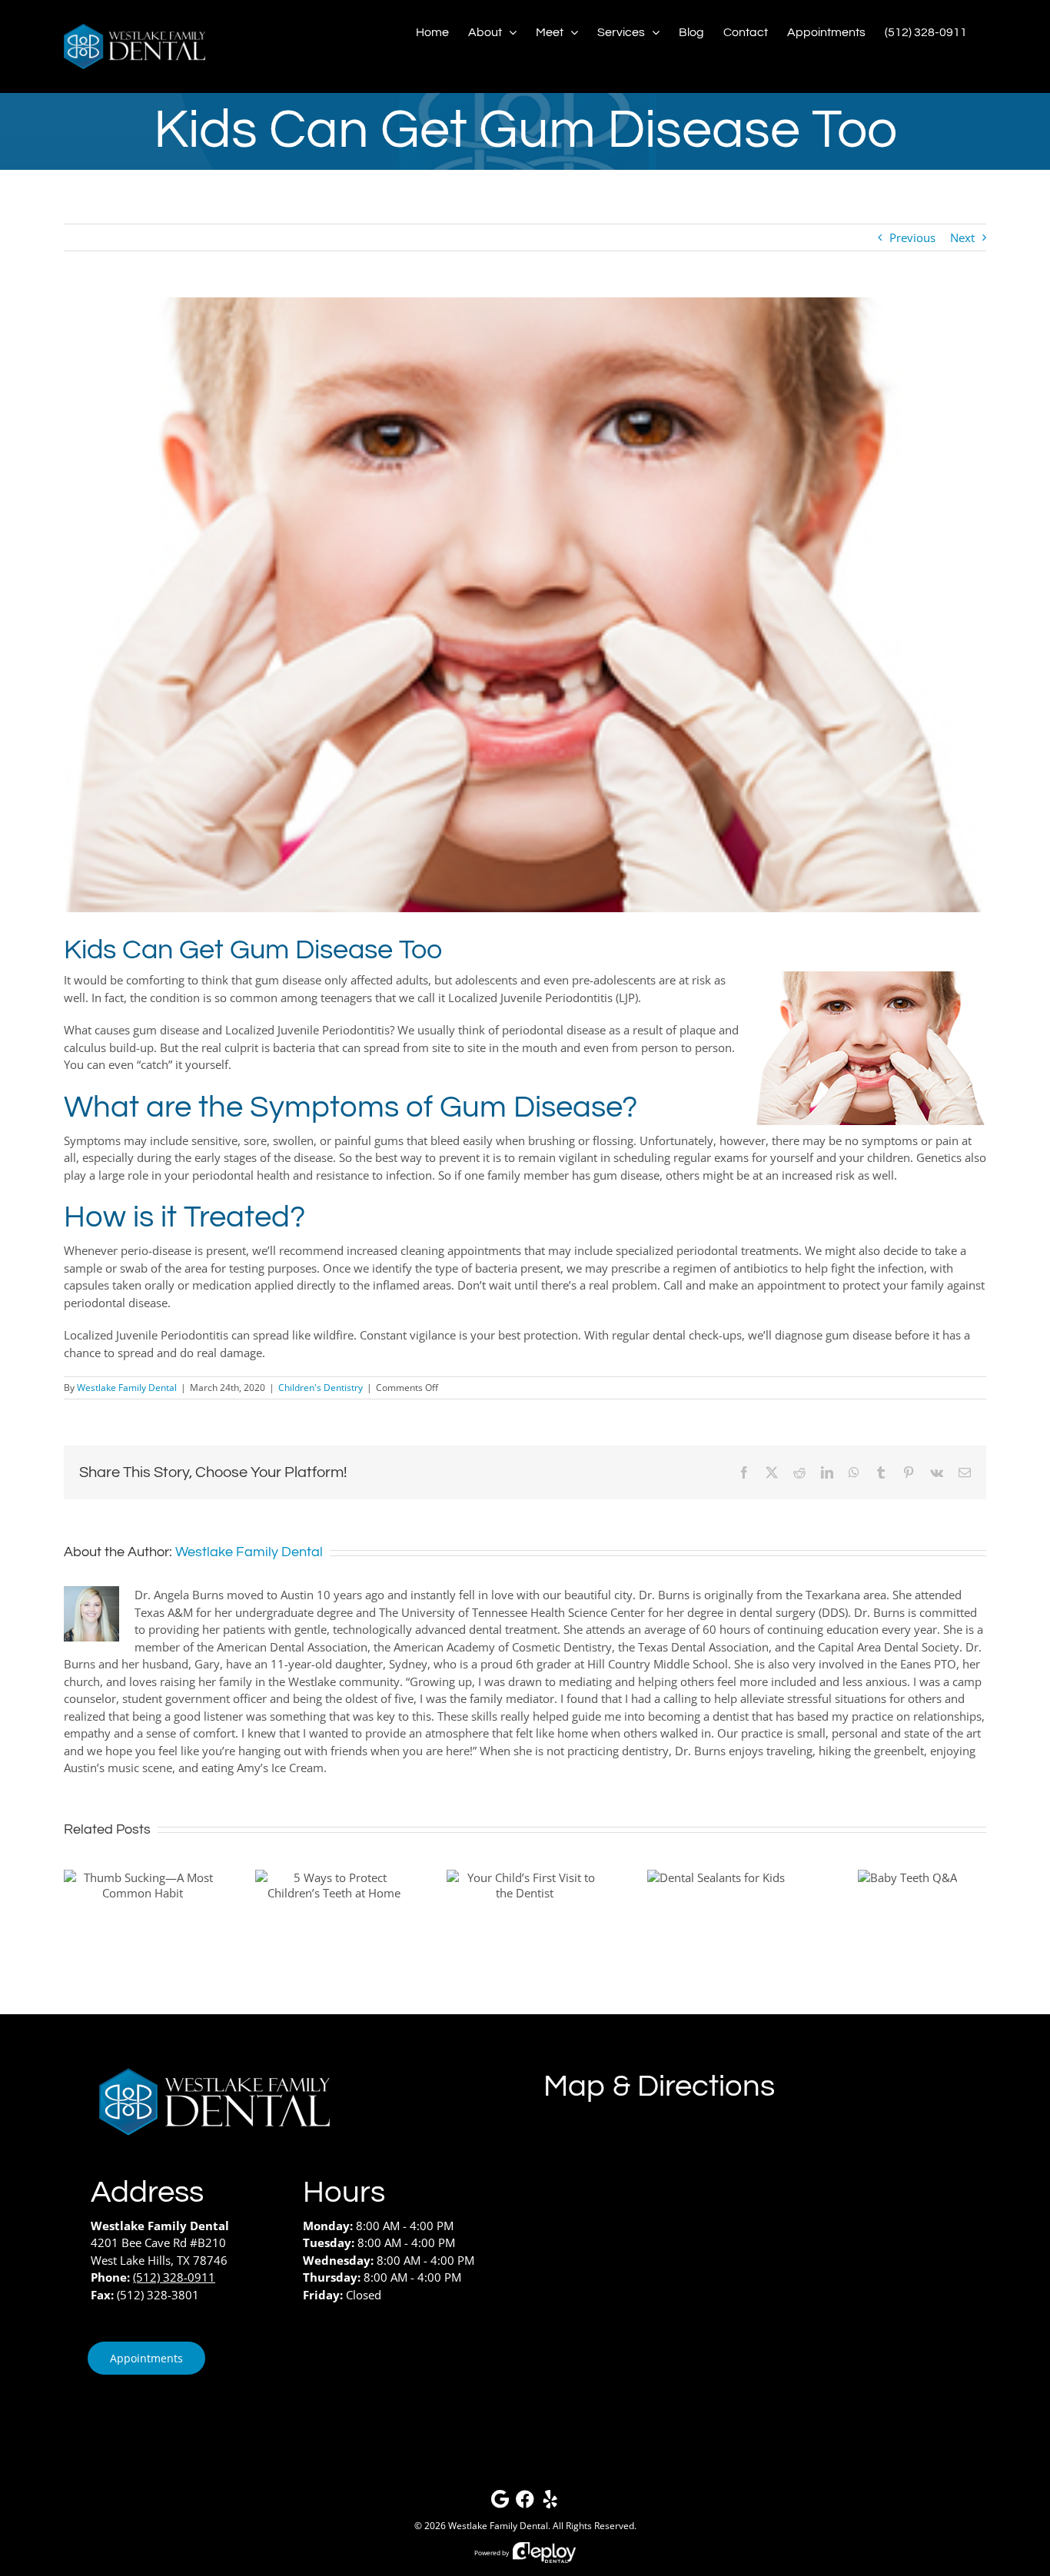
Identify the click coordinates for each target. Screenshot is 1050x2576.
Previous (912, 237)
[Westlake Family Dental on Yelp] (550, 2503)
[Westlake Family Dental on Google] (500, 2503)
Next (962, 237)
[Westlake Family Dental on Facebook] (525, 2503)
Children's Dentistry (321, 1388)
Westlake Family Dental (127, 1388)
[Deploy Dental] (544, 2553)
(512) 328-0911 (174, 2277)
